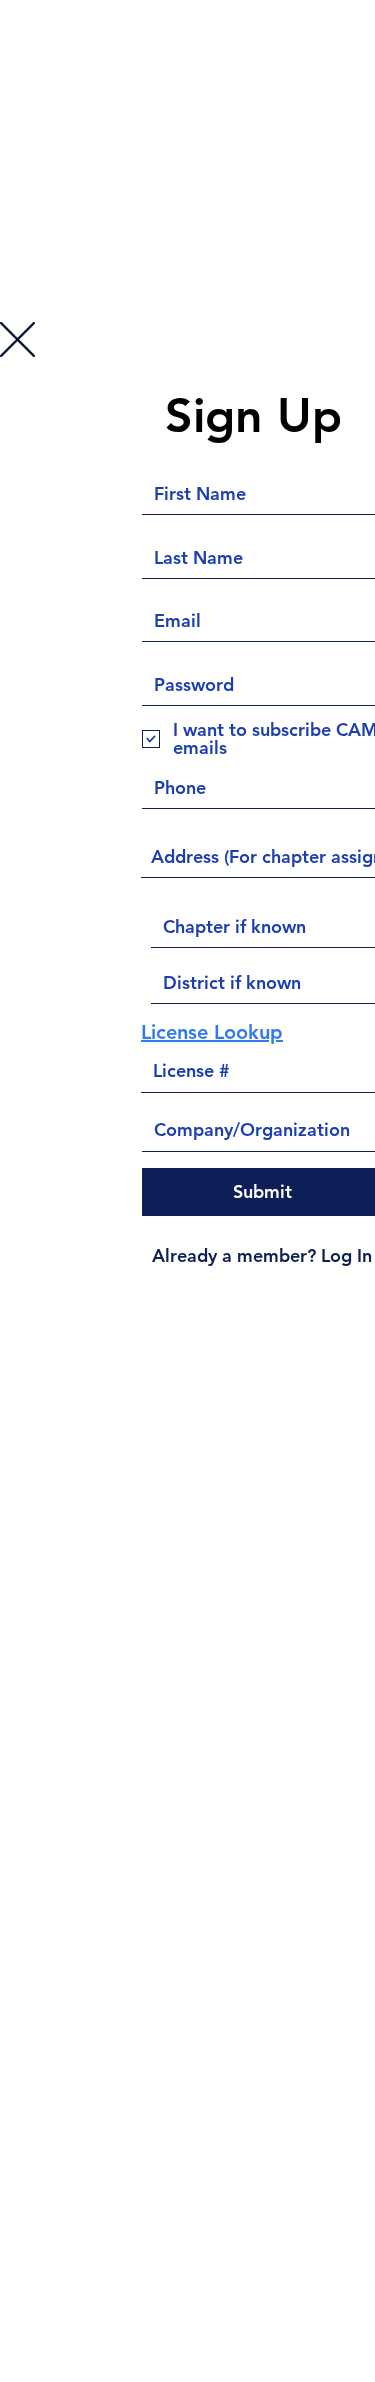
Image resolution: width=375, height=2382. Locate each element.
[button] (17, 339)
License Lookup (212, 1032)
